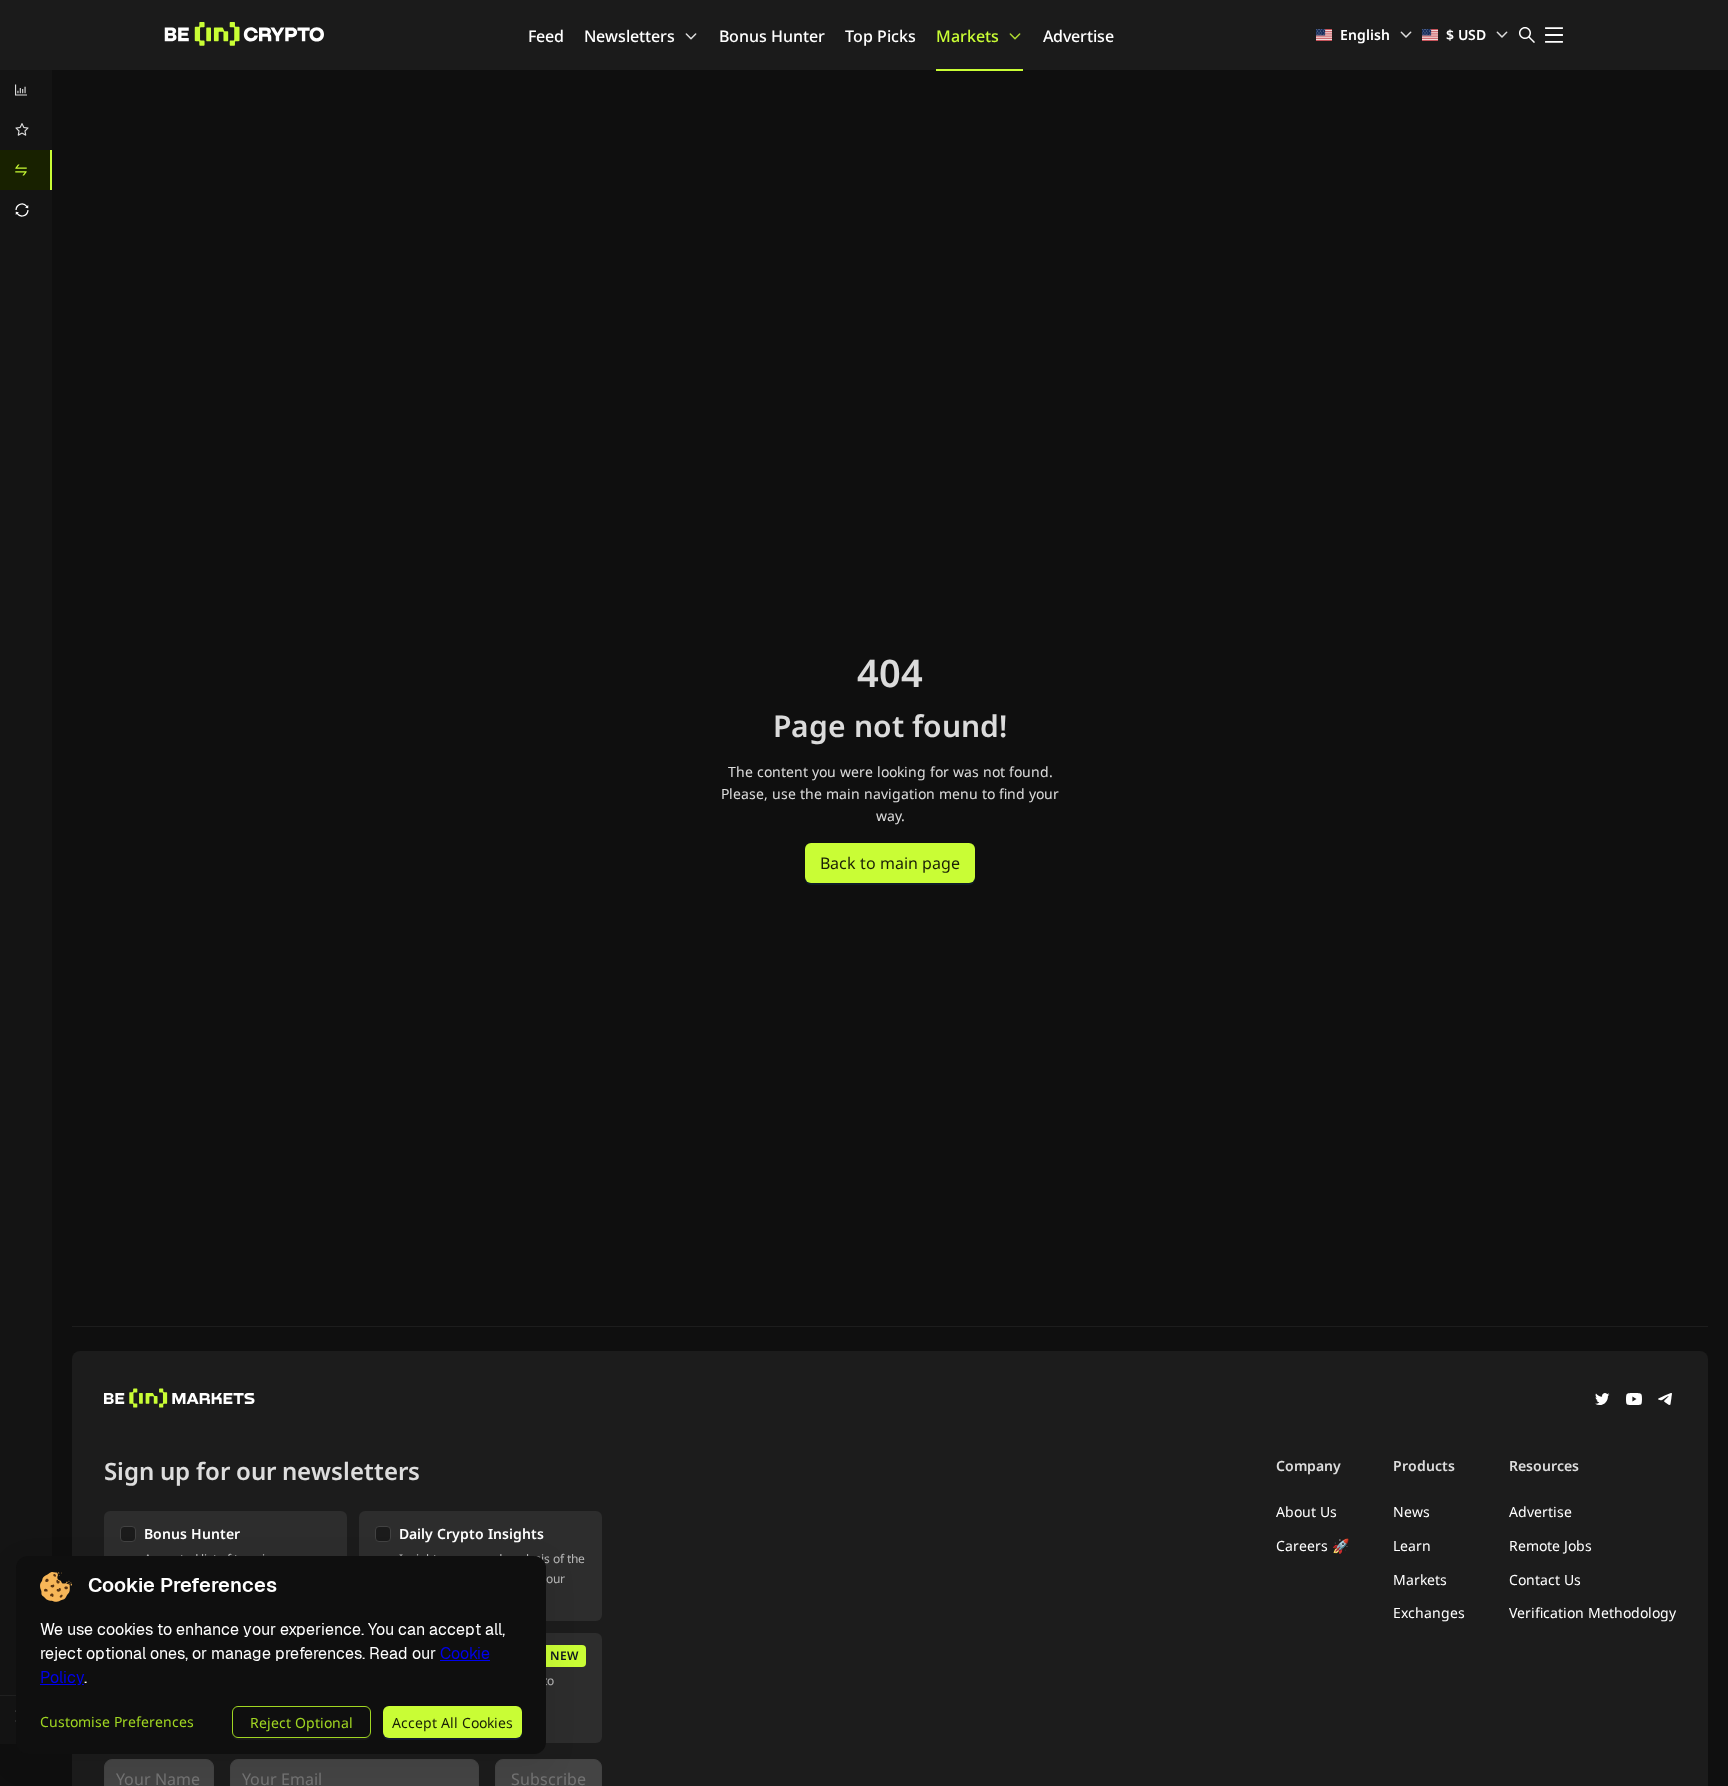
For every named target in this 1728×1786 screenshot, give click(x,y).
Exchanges (1429, 1612)
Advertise (1078, 36)
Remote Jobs (1550, 1545)
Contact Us (1545, 1579)
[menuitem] (26, 90)
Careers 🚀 (1312, 1545)
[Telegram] (1666, 1401)
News (1411, 1511)
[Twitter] (1602, 1401)
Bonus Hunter (772, 36)
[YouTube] (1634, 1401)
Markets (967, 36)
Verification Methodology (1592, 1612)
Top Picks (880, 36)
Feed (546, 36)
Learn (1412, 1545)
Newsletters (629, 36)
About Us (1306, 1511)
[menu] (26, 150)
